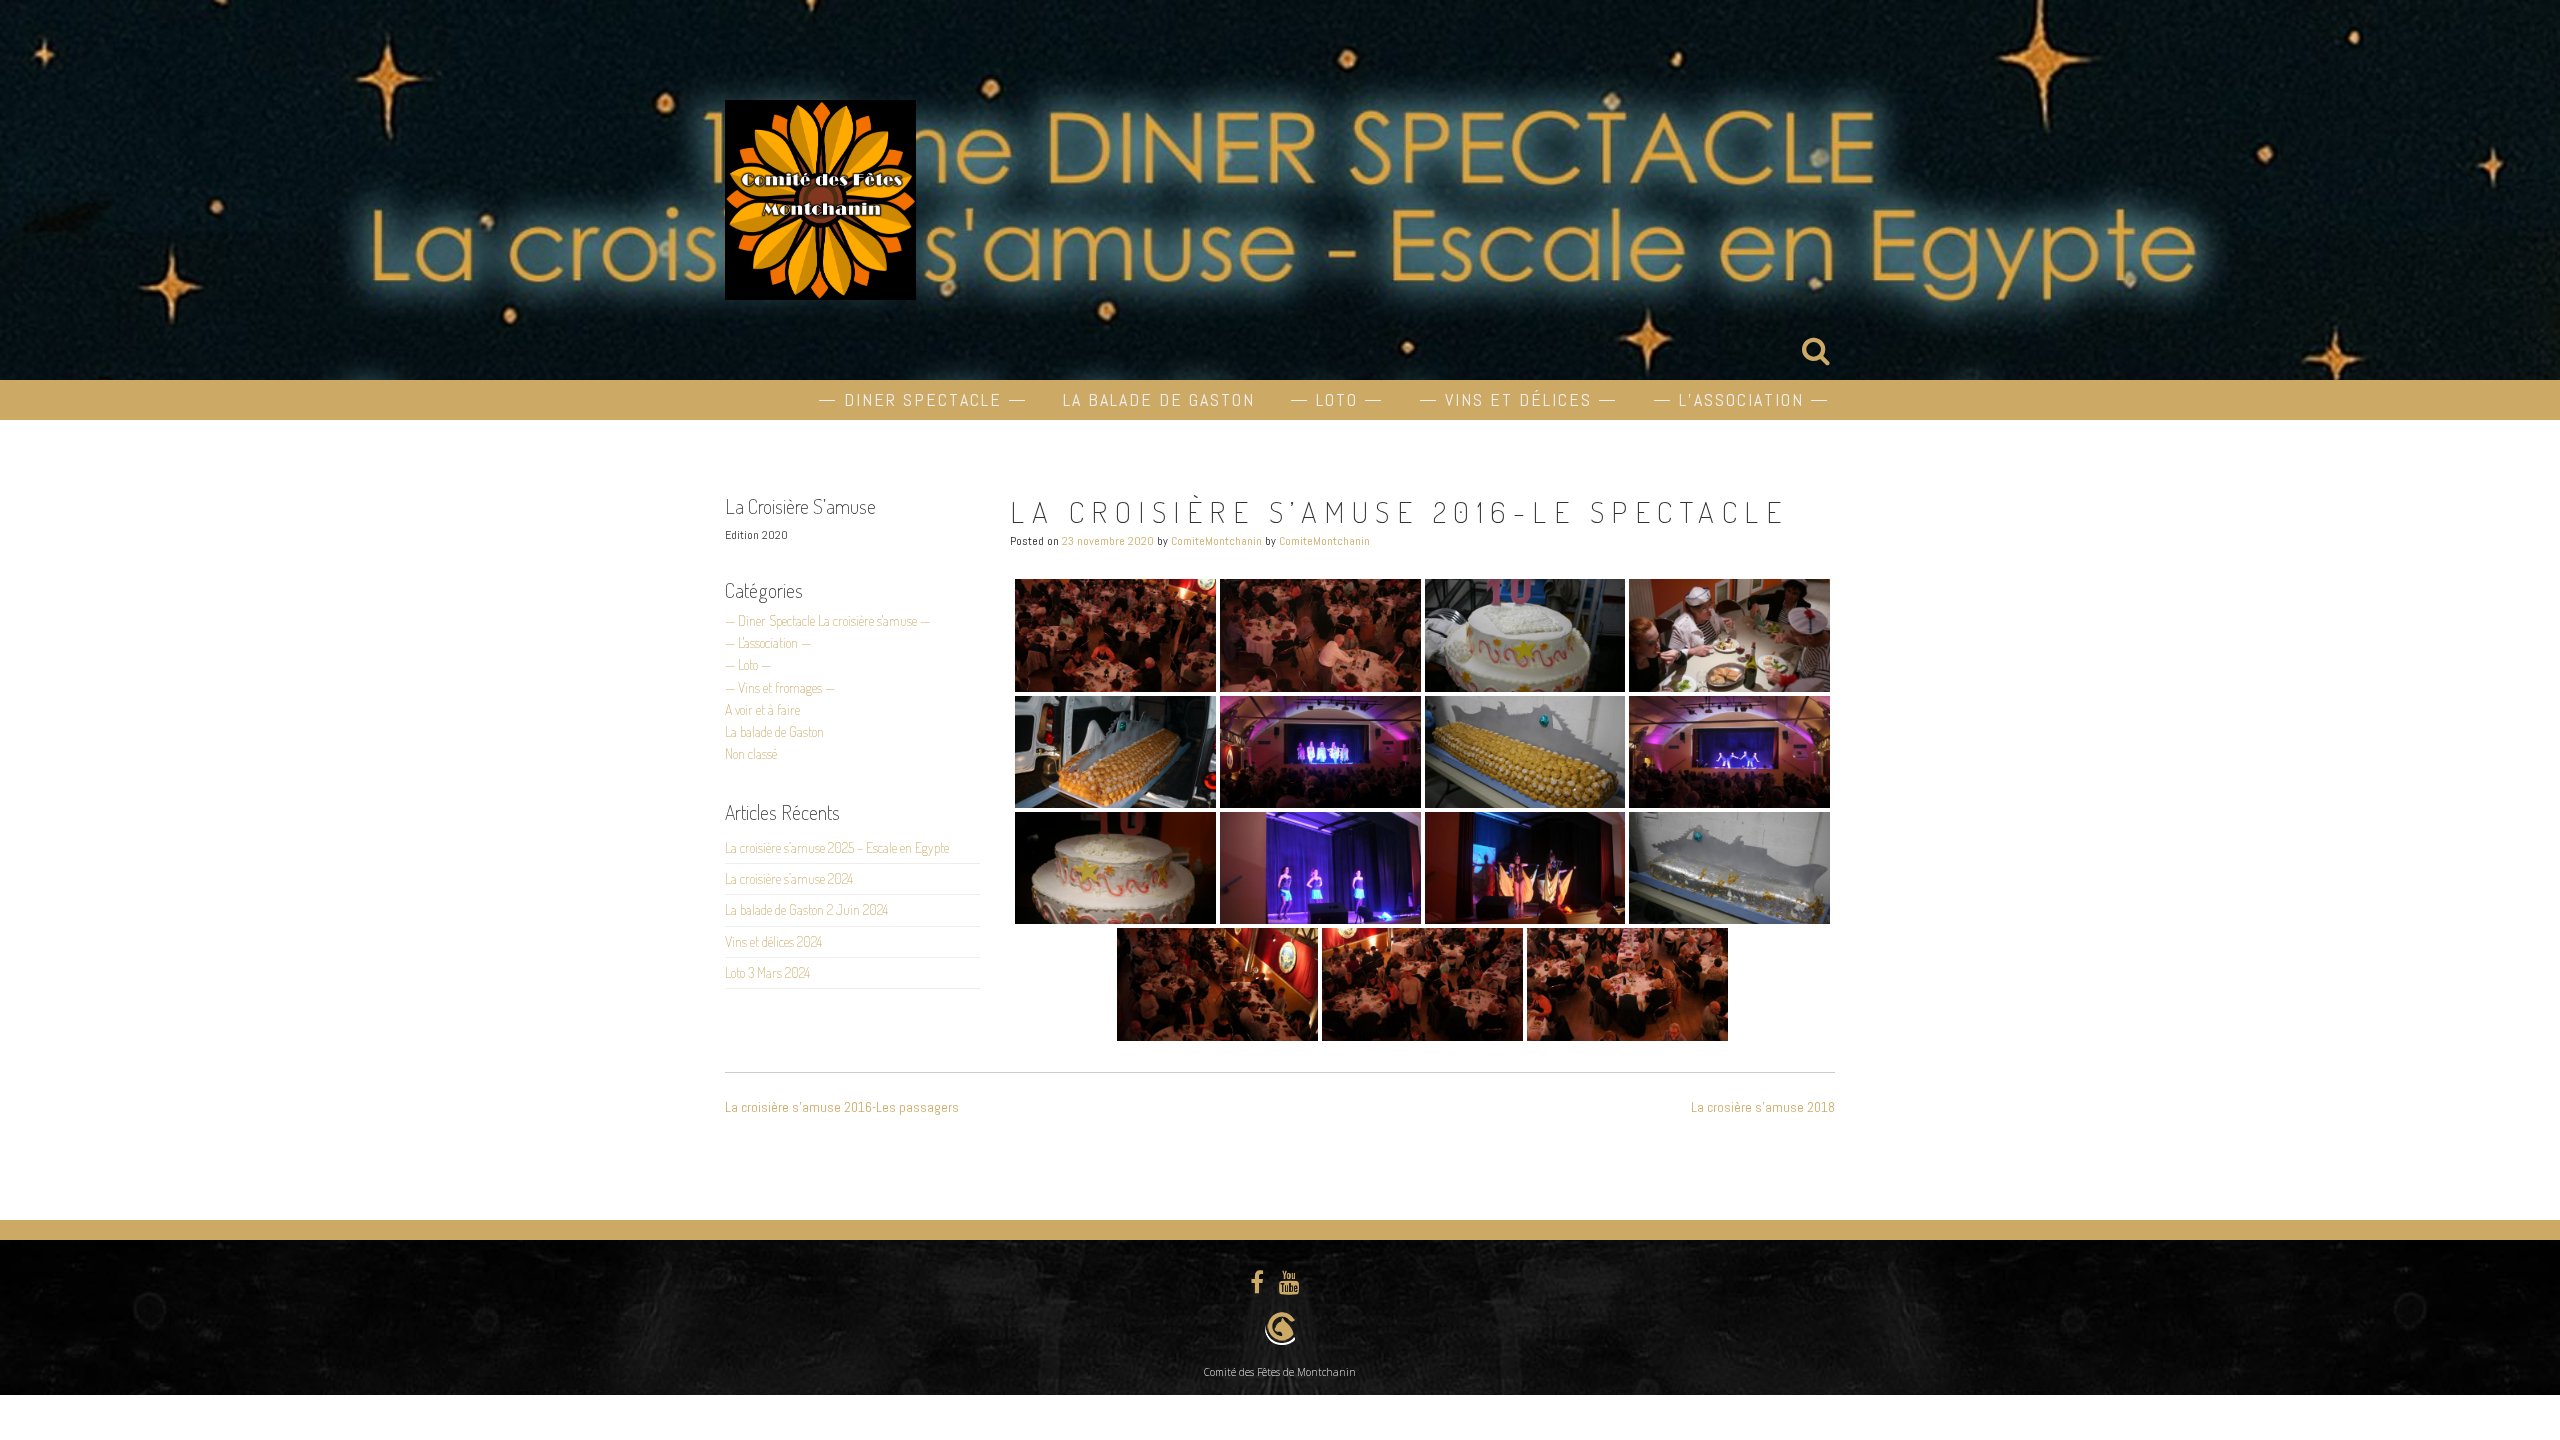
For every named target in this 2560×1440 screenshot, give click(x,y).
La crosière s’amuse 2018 (1763, 1107)
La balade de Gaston (1159, 399)
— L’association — (1741, 399)
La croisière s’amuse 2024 (789, 878)
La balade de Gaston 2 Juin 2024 (806, 909)
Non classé (751, 753)
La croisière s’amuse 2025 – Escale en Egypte (837, 847)
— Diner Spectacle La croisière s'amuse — (827, 620)
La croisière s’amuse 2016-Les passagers (842, 1107)
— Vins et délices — (1518, 399)
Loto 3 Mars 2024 (767, 972)
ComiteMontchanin (1216, 541)
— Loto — (1337, 399)
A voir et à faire (762, 709)
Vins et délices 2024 (773, 941)
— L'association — (768, 642)
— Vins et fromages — (780, 687)
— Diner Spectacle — (923, 399)
